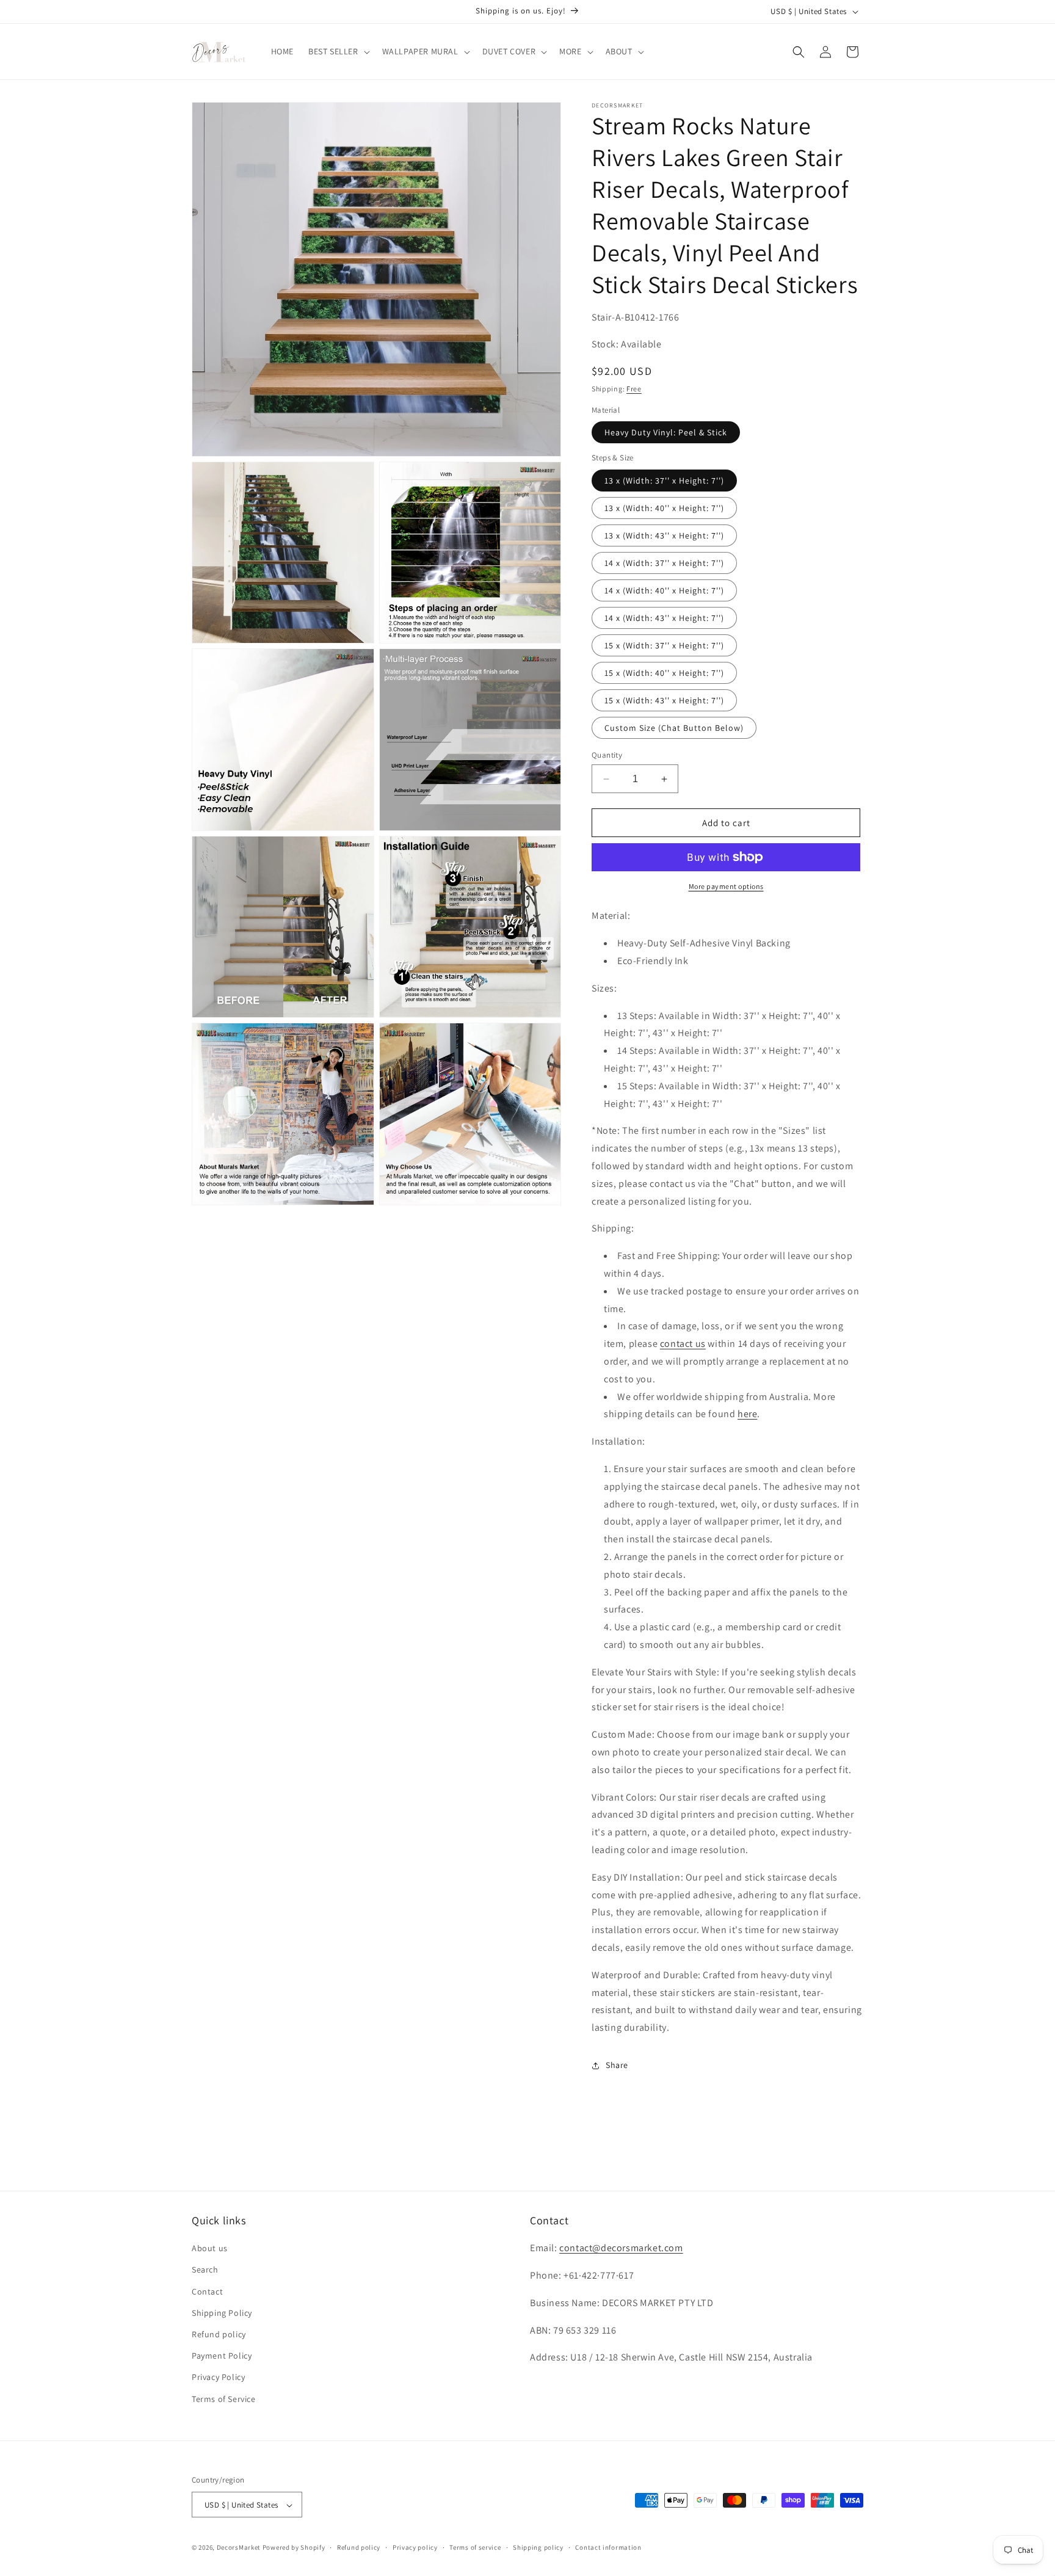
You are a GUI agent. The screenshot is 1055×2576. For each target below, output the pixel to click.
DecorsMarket (239, 2548)
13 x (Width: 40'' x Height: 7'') (664, 508)
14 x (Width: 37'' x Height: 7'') (664, 563)
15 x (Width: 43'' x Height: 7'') (664, 700)
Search (205, 2270)
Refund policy (219, 2334)
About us (210, 2249)
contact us (683, 1344)
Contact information (608, 2547)
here (747, 1414)
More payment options (726, 886)
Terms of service (475, 2547)
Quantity (607, 755)
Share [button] (617, 2065)
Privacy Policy (218, 2378)
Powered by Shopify (294, 2548)
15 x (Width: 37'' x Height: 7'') (664, 645)
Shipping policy (538, 2547)
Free (634, 389)
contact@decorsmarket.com (621, 2248)
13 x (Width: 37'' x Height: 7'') (664, 481)
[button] (338, 51)
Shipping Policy (222, 2313)
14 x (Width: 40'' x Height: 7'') (664, 590)
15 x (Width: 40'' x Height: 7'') (664, 673)
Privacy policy (415, 2547)
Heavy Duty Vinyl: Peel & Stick (666, 432)
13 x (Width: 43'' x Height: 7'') (664, 535)
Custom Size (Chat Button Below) (674, 728)
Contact (207, 2291)
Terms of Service (224, 2399)
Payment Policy (222, 2356)
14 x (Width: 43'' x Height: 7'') (664, 618)
